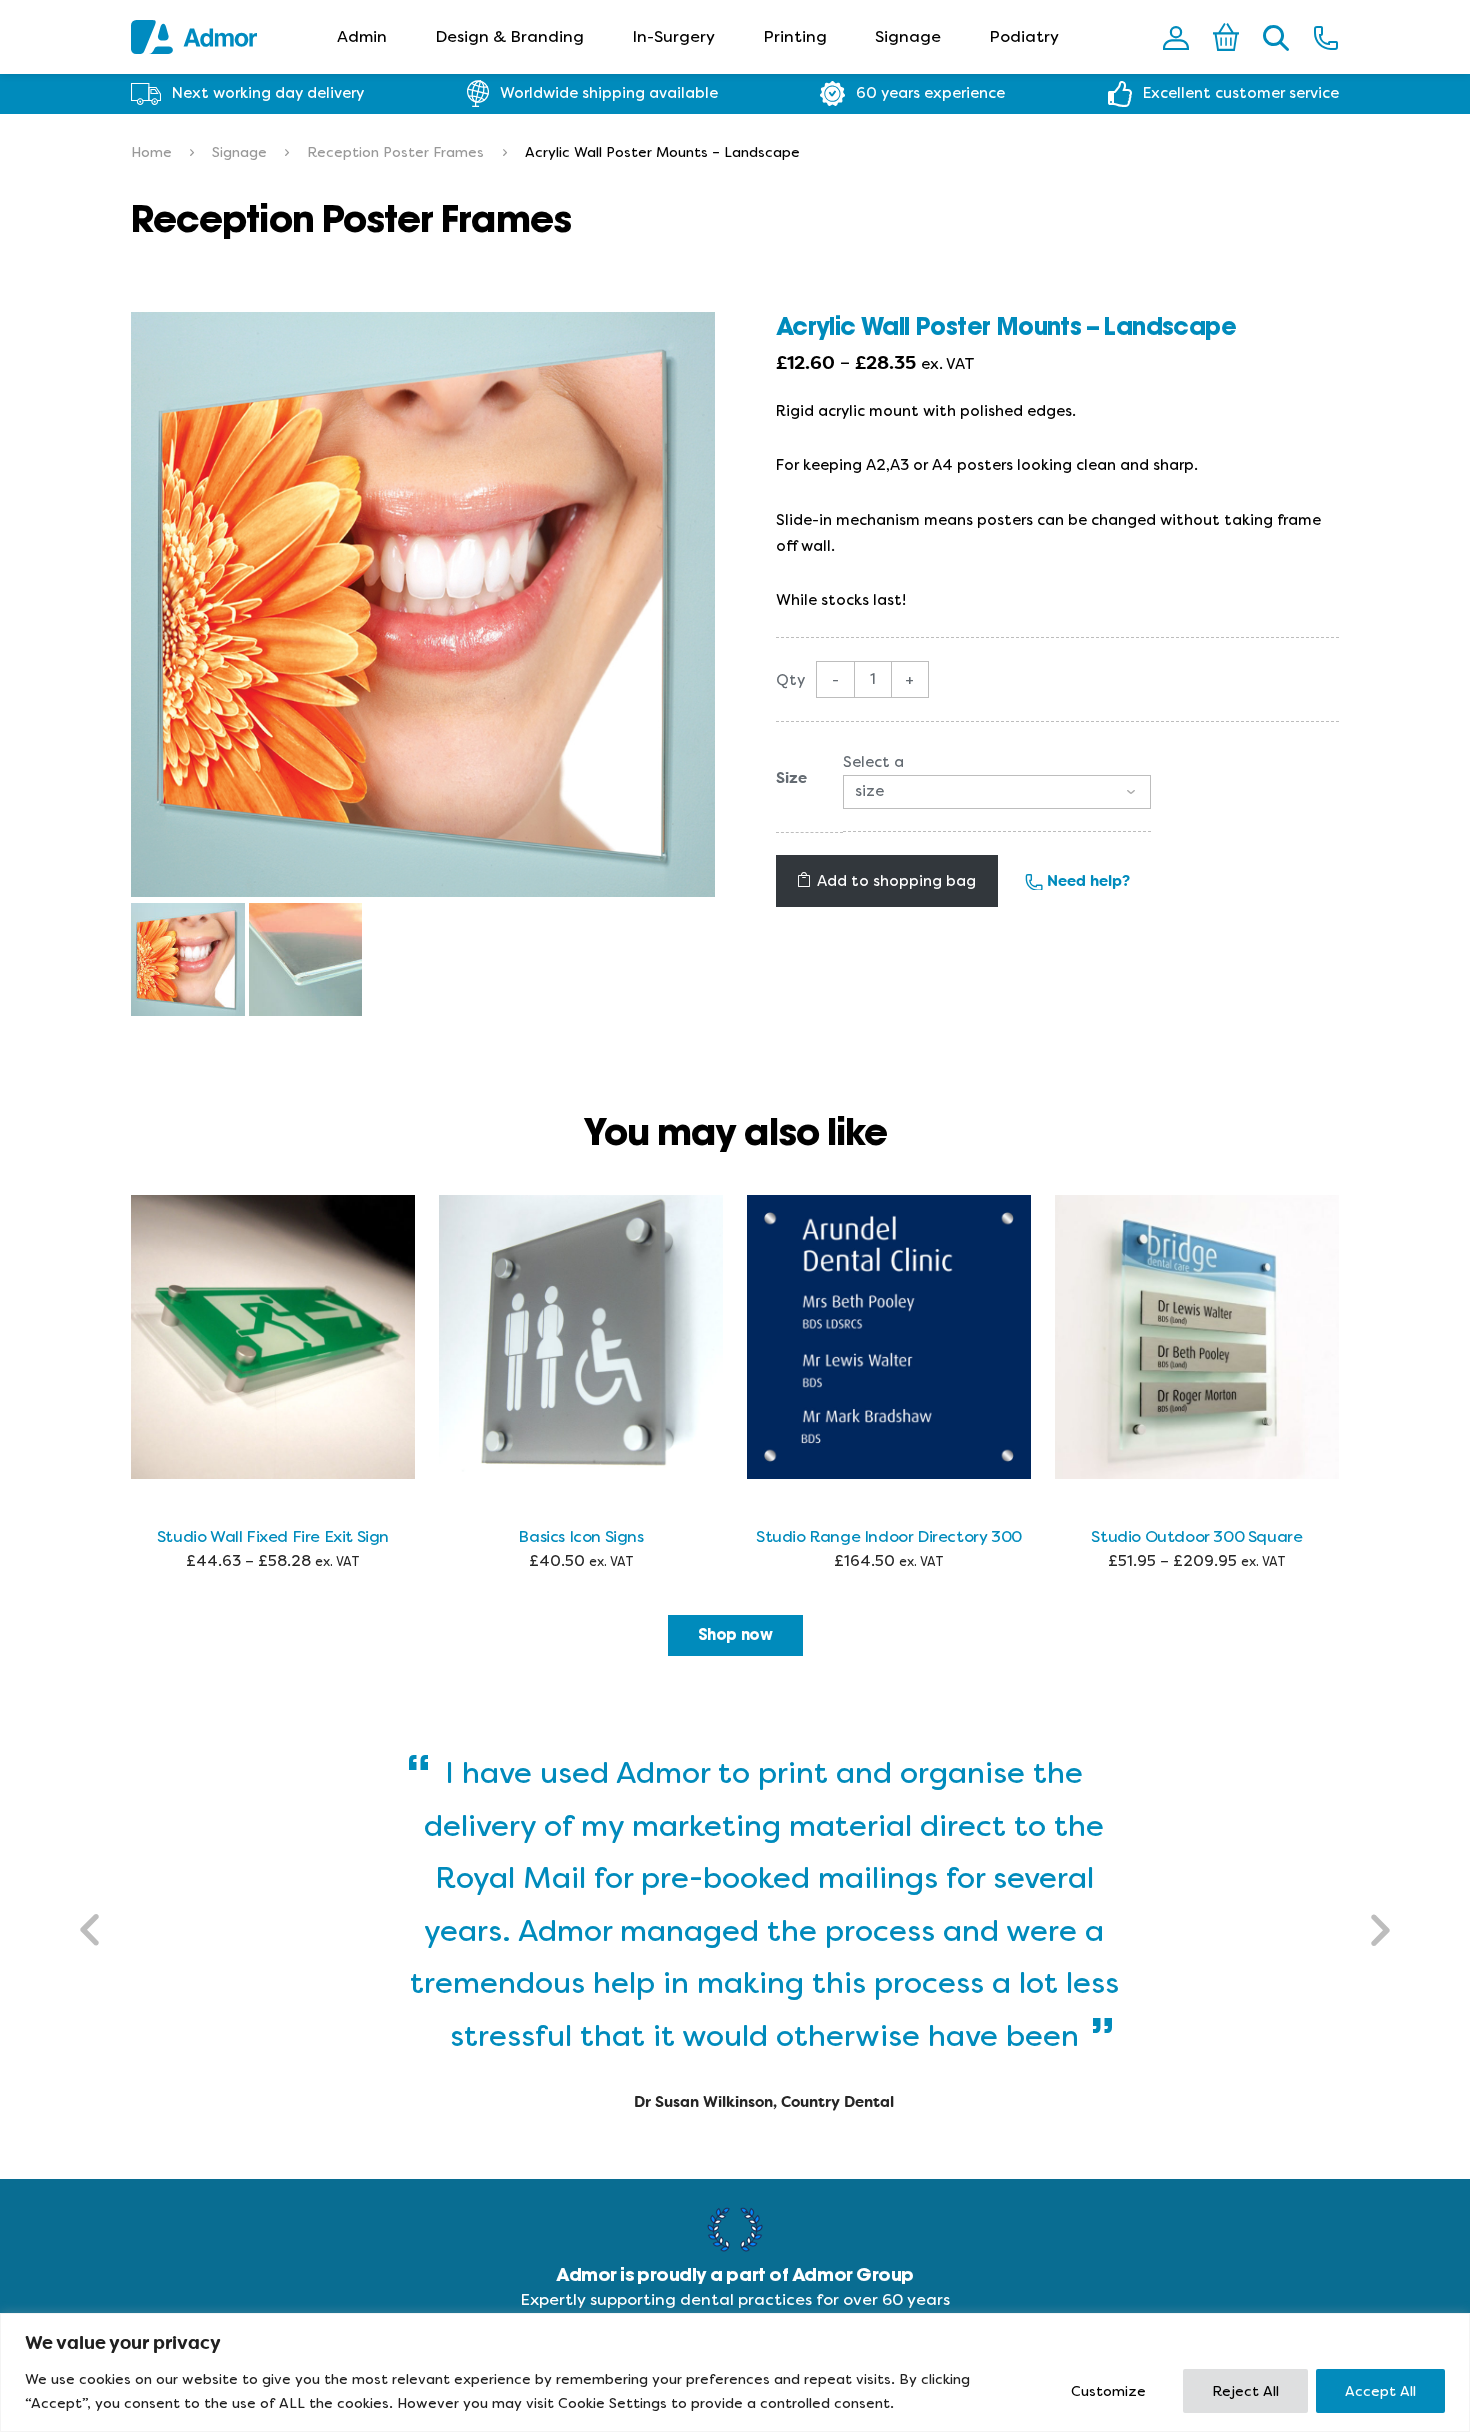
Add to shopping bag (896, 881)
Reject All (1245, 2391)
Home (151, 152)
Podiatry (1024, 36)
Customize (1108, 2391)
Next (1379, 1930)
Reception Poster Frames (395, 152)
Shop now (735, 1635)
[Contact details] (1326, 37)
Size (791, 778)
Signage (908, 36)
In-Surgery (673, 36)
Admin (362, 36)
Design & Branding (509, 36)
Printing (795, 36)
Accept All (1380, 2391)
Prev (91, 1930)
